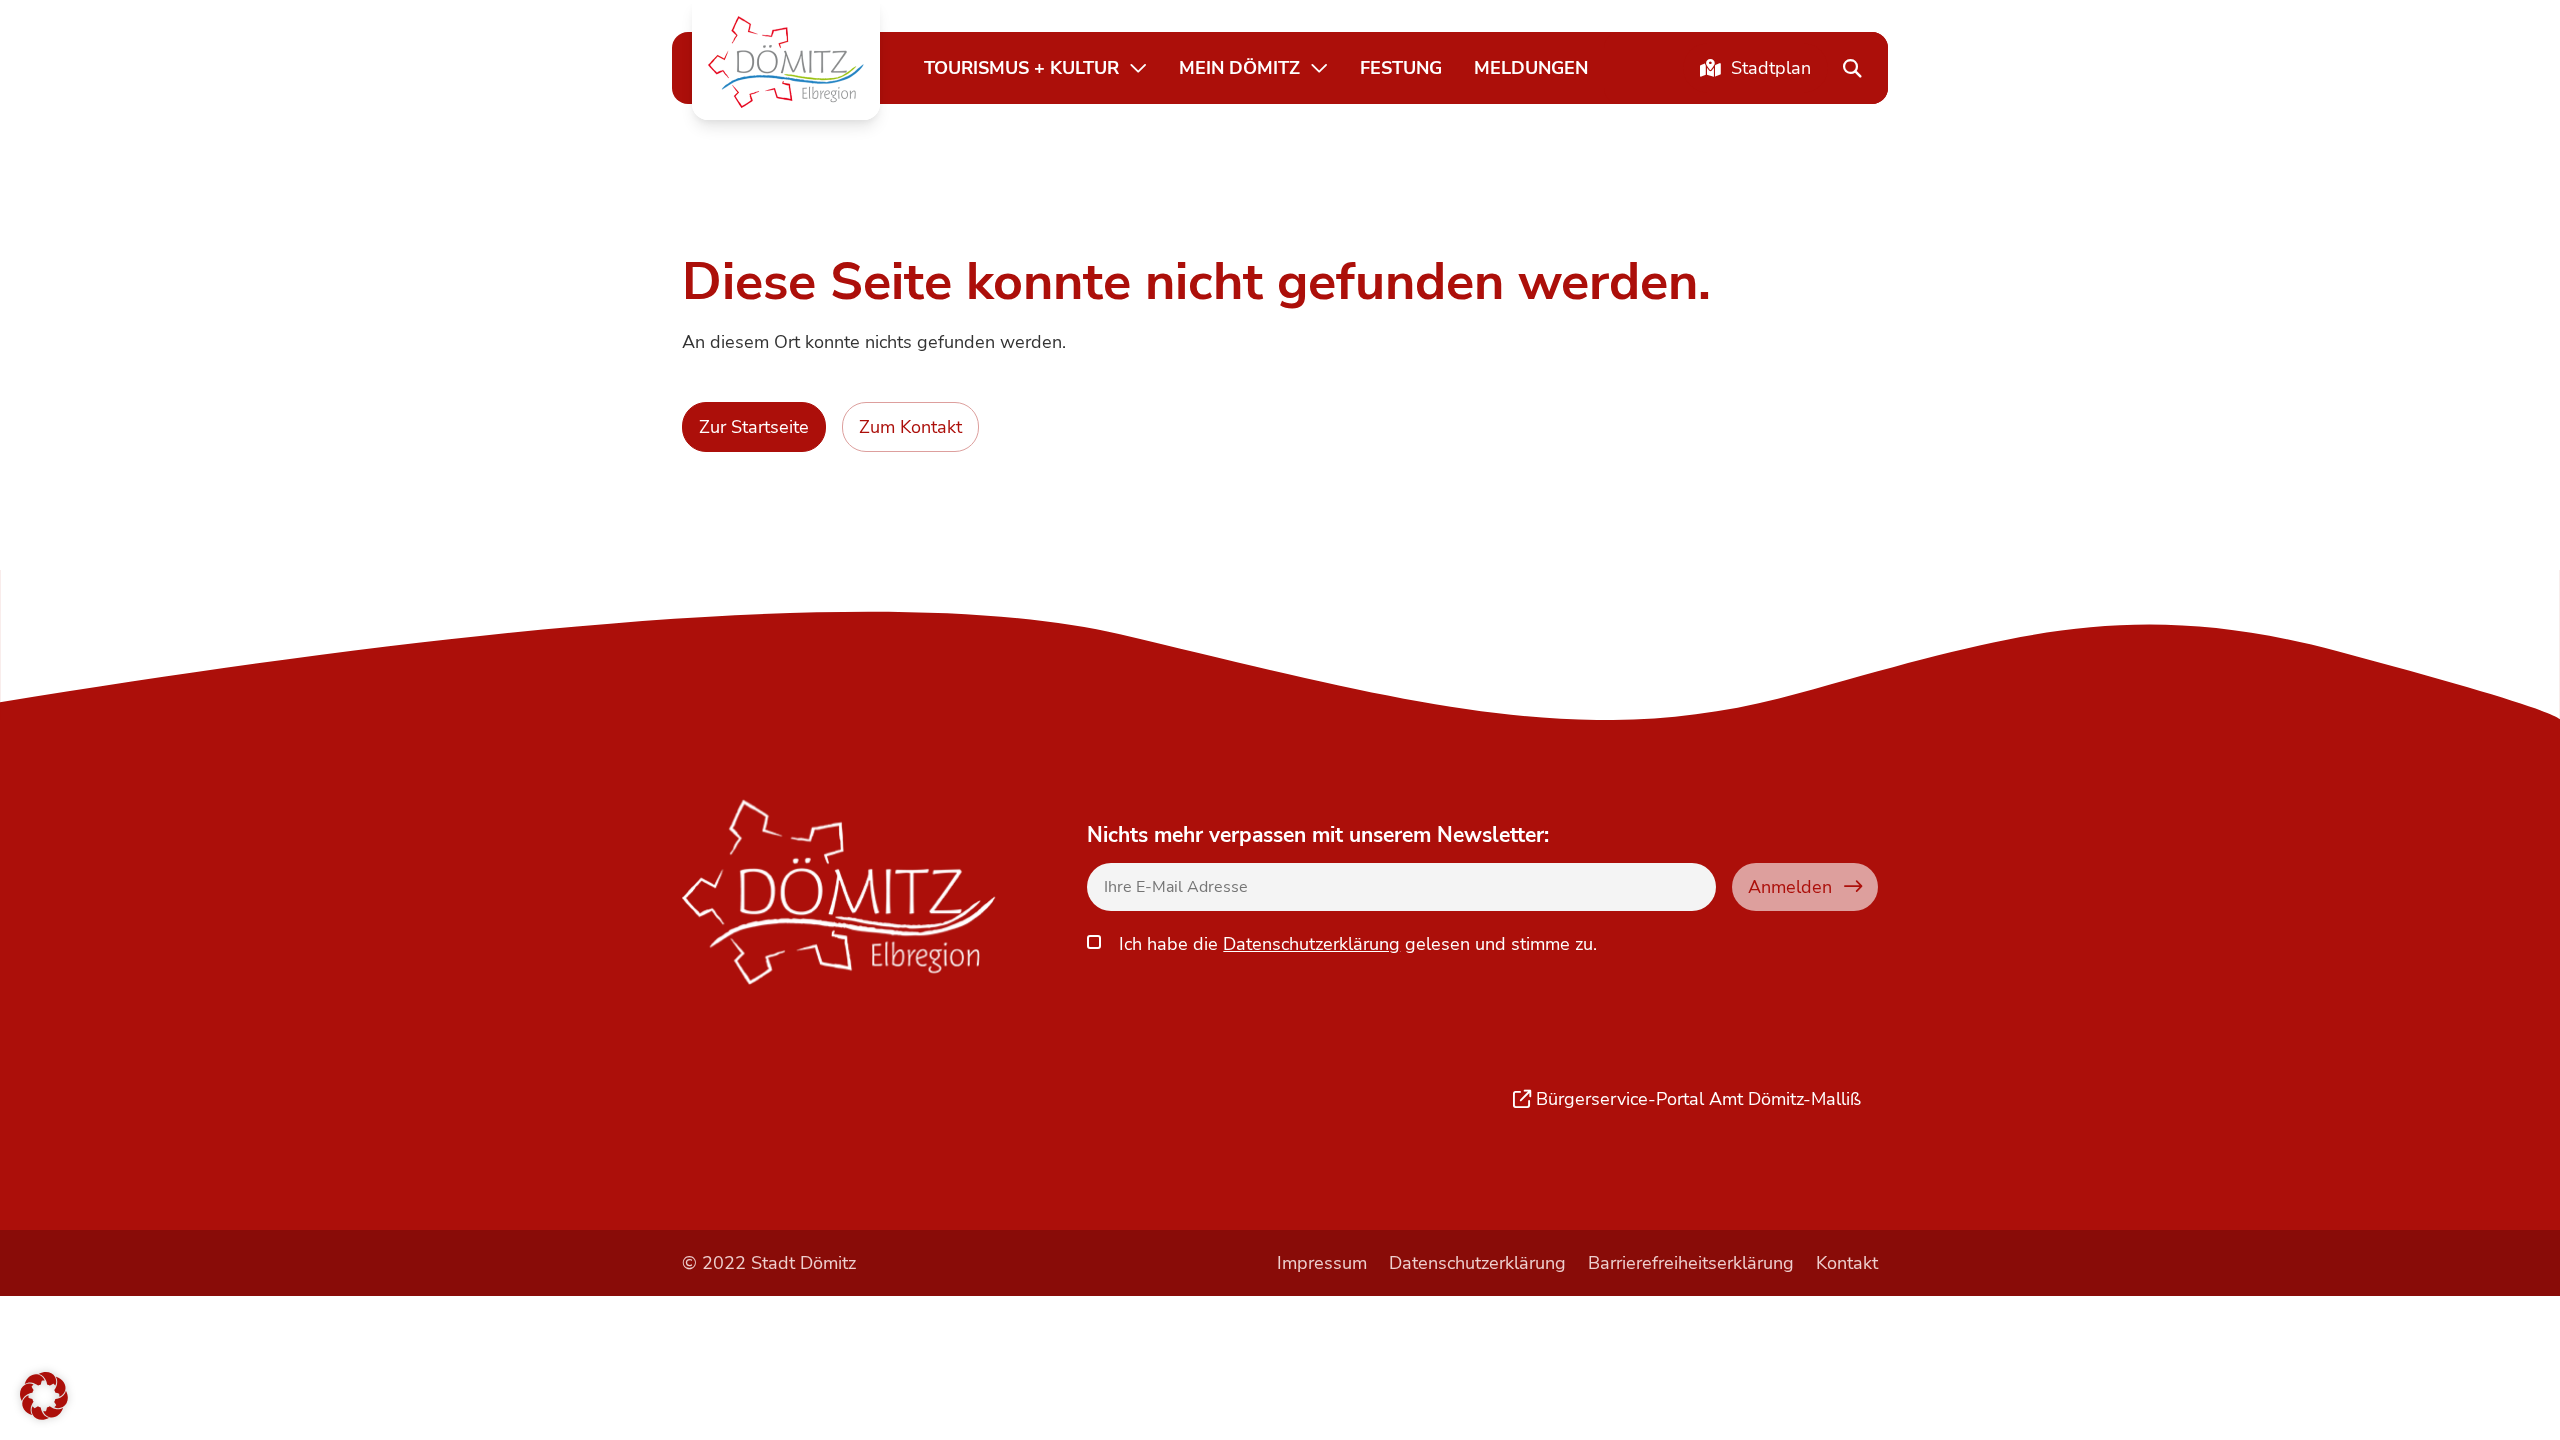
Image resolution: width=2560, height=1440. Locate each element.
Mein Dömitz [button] (1239, 67)
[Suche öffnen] (1852, 68)
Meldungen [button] (1531, 67)
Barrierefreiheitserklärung (1691, 1262)
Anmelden (1790, 886)
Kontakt (1847, 1262)
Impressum (1322, 1262)
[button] (786, 62)
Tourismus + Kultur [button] (1021, 67)
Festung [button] (1401, 67)
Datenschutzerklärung (1311, 944)
